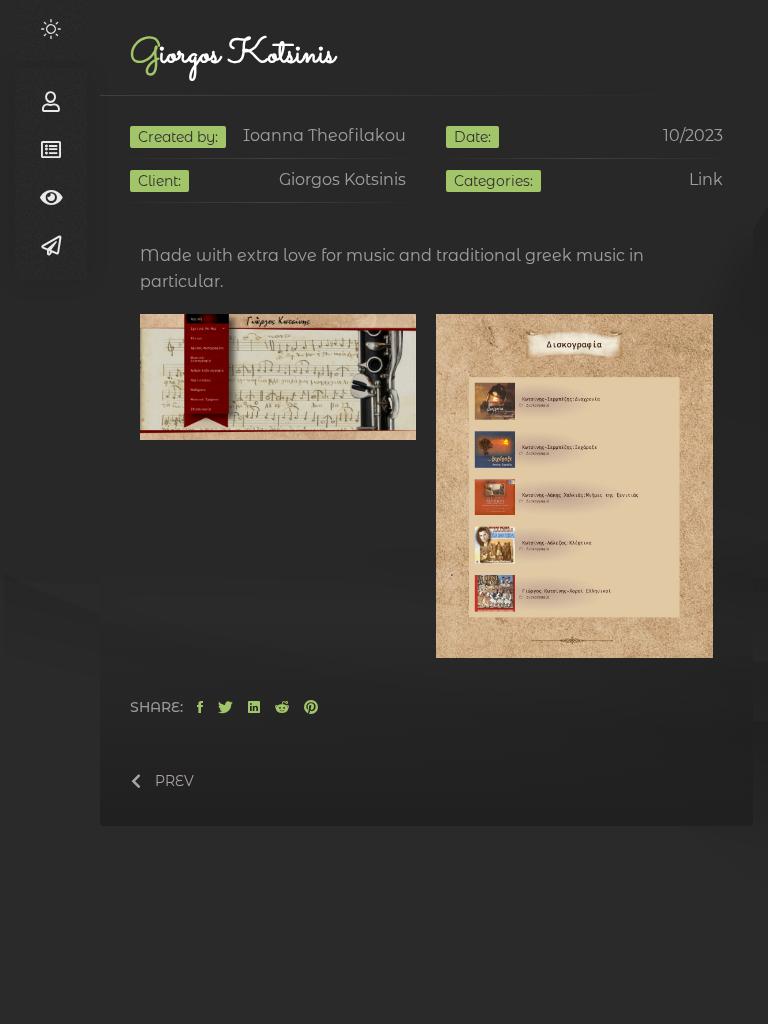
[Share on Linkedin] (254, 708)
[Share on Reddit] (282, 708)
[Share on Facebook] (200, 708)
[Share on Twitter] (225, 708)
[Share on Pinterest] (311, 708)
